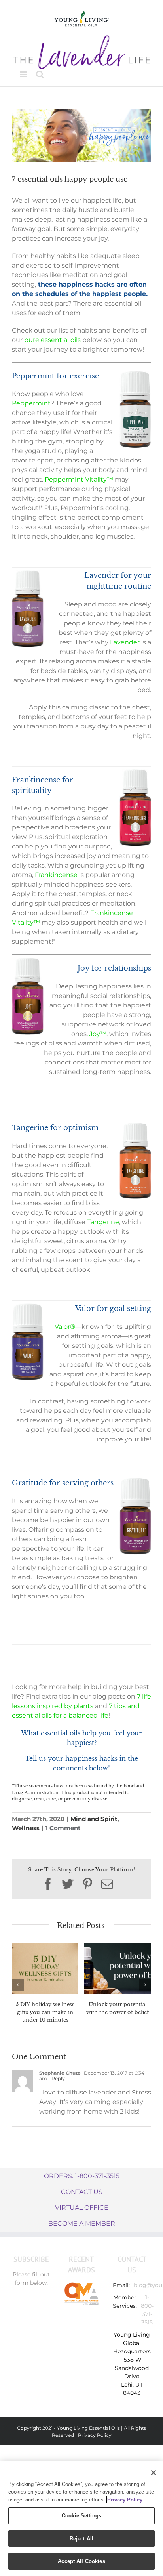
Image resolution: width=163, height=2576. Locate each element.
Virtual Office (82, 2208)
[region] (81, 2519)
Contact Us (82, 2192)
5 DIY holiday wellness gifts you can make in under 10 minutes (45, 2012)
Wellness (26, 1828)
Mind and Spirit (94, 1819)
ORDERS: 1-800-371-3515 (82, 2176)
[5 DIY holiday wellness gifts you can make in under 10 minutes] (45, 1968)
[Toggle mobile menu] (24, 74)
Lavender (125, 642)
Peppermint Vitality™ (79, 479)
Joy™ (98, 1034)
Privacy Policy (95, 2435)
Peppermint (31, 403)
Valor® (65, 1327)
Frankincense (56, 875)
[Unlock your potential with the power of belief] (118, 1968)
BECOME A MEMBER (82, 2223)
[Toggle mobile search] (40, 74)
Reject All (81, 2539)
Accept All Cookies (81, 2561)
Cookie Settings (81, 2516)
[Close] (154, 2473)
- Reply (56, 2078)
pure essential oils (52, 340)
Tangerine (103, 1222)
